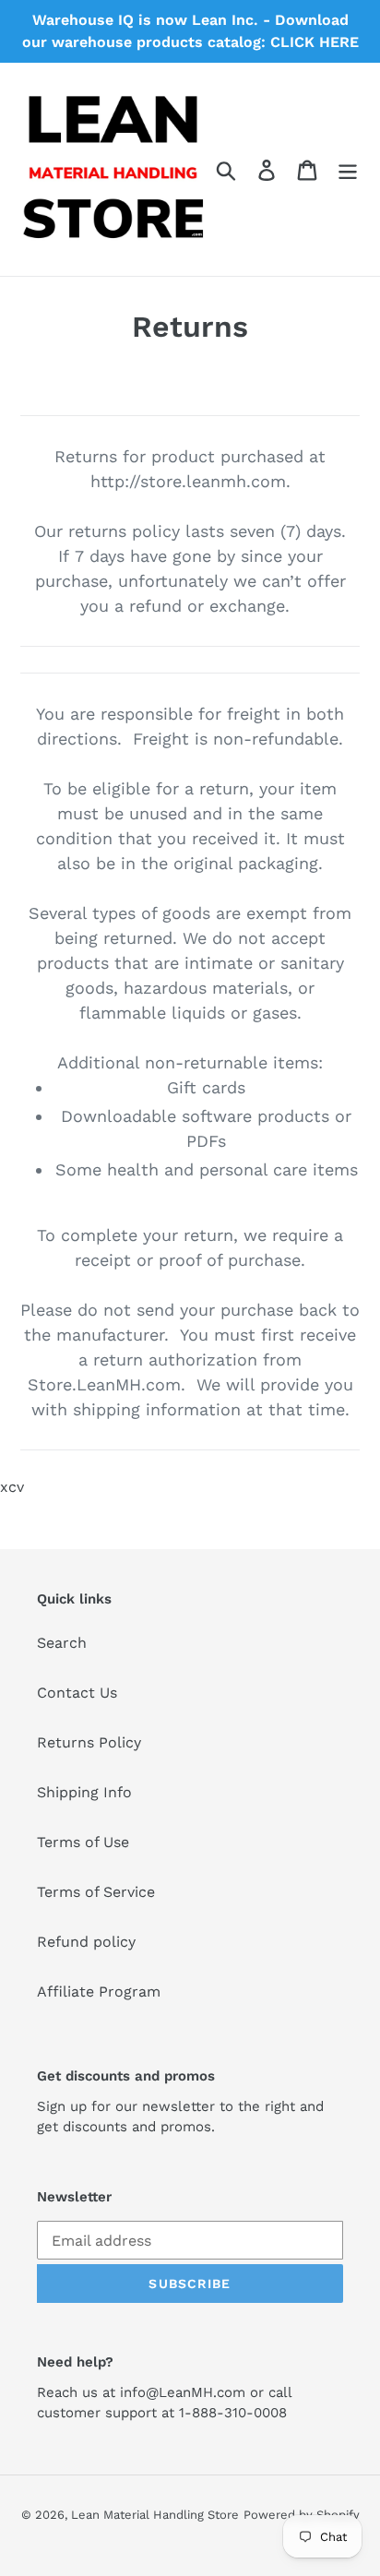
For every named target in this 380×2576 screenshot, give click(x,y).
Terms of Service (96, 1892)
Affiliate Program (99, 1992)
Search (62, 1643)
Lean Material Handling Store (155, 2515)
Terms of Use (83, 1842)
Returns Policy (89, 1742)
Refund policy (86, 1942)
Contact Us (77, 1693)
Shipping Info (84, 1792)
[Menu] (348, 169)
